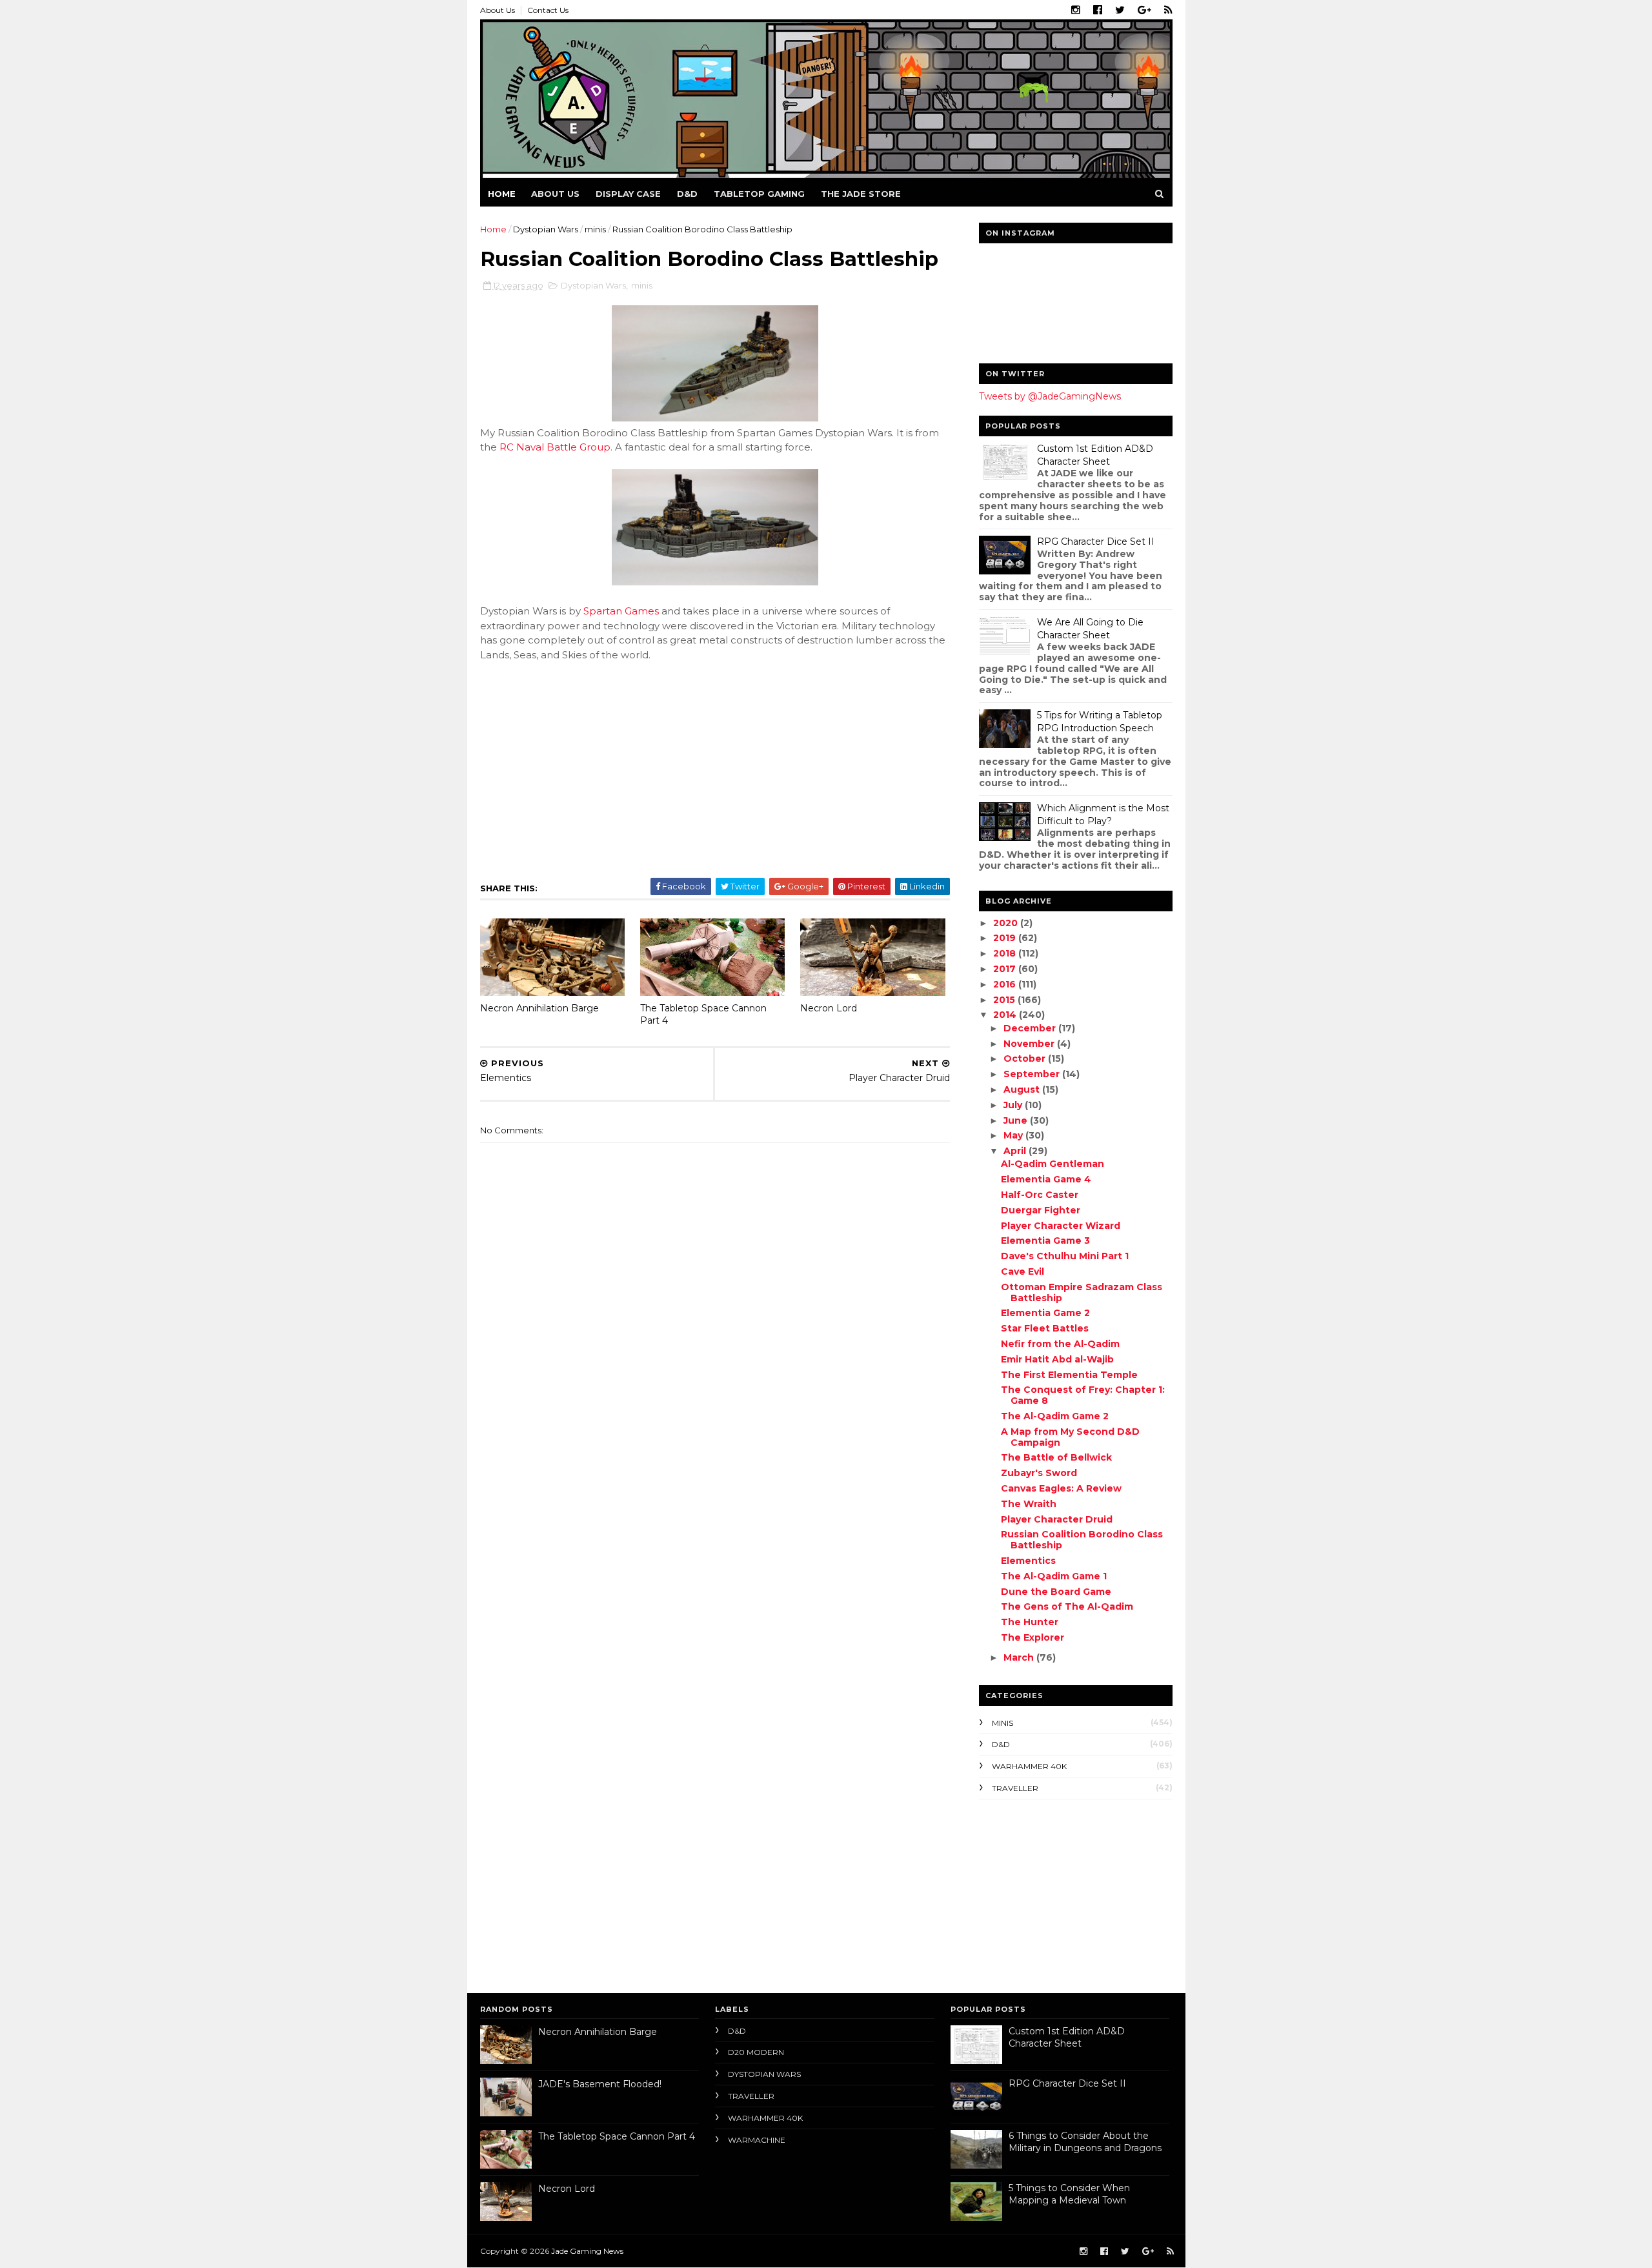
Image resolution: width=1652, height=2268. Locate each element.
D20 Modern (756, 2052)
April (1016, 1151)
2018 (1006, 953)
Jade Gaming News (587, 2251)
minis (595, 229)
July (1014, 1105)
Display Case (628, 194)
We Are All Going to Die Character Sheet (1090, 629)
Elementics (1028, 1561)
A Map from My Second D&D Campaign (1070, 1437)
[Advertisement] (1060, 1893)
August (1023, 1089)
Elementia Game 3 (1045, 1240)
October (1026, 1058)
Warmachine (757, 2140)
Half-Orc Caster (1040, 1195)
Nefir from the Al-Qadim (1060, 1344)
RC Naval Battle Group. (556, 447)
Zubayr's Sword (1039, 1473)
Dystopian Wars (546, 229)
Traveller (1015, 1788)
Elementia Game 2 (1045, 1313)
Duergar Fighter (1041, 1210)
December (1031, 1028)
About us (555, 194)
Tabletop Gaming (759, 194)
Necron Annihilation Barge (539, 1008)
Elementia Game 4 (1046, 1179)
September (1033, 1074)
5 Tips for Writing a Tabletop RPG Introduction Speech (1100, 722)
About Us (498, 10)
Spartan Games (621, 611)
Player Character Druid (1057, 1519)
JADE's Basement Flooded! (600, 2084)
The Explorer (1032, 1637)
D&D (687, 194)
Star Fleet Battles (1045, 1328)
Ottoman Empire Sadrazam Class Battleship (1082, 1292)
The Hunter (1030, 1622)
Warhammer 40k (1029, 1766)
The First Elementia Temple (1069, 1375)
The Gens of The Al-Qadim (1067, 1606)
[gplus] (1144, 10)
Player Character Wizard (1061, 1226)
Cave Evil (1022, 1271)
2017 (1006, 969)
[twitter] (1120, 10)
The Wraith (1029, 1504)
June (1017, 1120)
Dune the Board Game (1056, 1592)
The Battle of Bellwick (1056, 1457)
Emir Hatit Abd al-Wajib (1057, 1359)
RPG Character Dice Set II (1096, 542)
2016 (1006, 984)
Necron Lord (829, 1008)
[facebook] (1098, 10)
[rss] (1168, 10)
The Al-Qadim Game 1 (1054, 1576)
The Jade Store (861, 194)
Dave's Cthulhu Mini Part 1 (1065, 1256)
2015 (1005, 1000)
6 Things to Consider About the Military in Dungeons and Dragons (1085, 2142)
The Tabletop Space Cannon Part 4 (703, 1014)
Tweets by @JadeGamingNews (1050, 396)
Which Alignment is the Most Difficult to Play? (1103, 815)
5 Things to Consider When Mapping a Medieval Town (1069, 2194)
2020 (1007, 923)
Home (502, 194)
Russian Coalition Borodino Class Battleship (1082, 1540)
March (1020, 1657)
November (1030, 1044)
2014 (1006, 1015)
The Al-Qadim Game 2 (1055, 1416)
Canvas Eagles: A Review (1061, 1488)
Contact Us (548, 10)
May (1014, 1135)
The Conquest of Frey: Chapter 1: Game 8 (1083, 1395)
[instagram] (1076, 10)
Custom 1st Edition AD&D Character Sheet (1095, 455)
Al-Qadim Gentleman (1053, 1164)
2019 (1006, 938)
